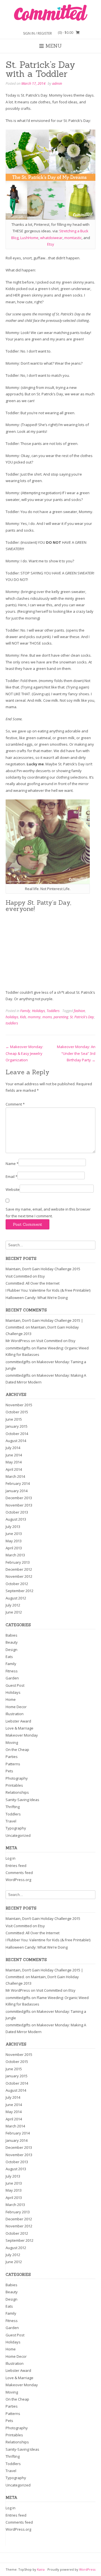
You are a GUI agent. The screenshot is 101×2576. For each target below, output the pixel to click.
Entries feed (16, 1866)
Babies (12, 1635)
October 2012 (17, 1584)
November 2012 (19, 1576)
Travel (11, 1821)
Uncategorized (18, 1835)
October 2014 (17, 1434)
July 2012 (13, 1605)
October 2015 (17, 1412)
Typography (16, 1828)
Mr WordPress (18, 1341)
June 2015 (14, 1419)
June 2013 (14, 1534)
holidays (12, 1017)
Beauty (12, 1642)
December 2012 (19, 1569)
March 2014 (15, 1476)
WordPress (87, 2569)
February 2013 (18, 1562)
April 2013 (14, 1548)
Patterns (13, 1764)
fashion (79, 1011)
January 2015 (17, 1426)
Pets (9, 1771)
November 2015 (19, 1405)
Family (25, 1011)
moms (47, 1017)
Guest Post (15, 1685)
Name (12, 1164)
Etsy (51, 244)
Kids (23, 1017)
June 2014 (14, 1455)
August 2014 (16, 1441)
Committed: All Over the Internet (33, 1283)
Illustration (15, 1714)
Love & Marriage (19, 1728)
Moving (12, 1742)
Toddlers (53, 1011)
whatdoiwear (51, 238)
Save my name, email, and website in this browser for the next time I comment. (48, 1212)
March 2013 (15, 1555)
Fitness (12, 1671)
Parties (12, 1757)
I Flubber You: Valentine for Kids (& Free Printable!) (48, 1290)
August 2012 (16, 1598)
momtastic (73, 238)
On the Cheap (17, 1750)
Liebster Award (18, 1721)
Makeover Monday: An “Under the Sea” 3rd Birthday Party (76, 1053)
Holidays (38, 1011)
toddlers (12, 1023)
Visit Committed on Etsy (25, 1276)
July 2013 (13, 1527)
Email (12, 1176)
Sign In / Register (37, 33)
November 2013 (19, 1505)
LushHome (29, 238)
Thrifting (13, 1807)
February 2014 (18, 1483)
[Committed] (50, 13)
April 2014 (14, 1469)
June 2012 (14, 1612)
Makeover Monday (22, 1735)
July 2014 (13, 1448)
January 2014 (17, 1491)
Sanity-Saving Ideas (22, 1800)
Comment (15, 1104)
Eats (9, 1657)
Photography (17, 1778)
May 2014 (14, 1462)
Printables (14, 1785)
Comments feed (19, 1873)
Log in (11, 1858)
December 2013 (19, 1498)
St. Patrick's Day (82, 1017)
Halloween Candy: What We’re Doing (37, 1298)
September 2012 (19, 1591)
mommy (34, 1017)
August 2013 (16, 1519)
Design (12, 1650)
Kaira (41, 2569)
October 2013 (17, 1512)
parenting (61, 1017)
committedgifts (18, 1348)
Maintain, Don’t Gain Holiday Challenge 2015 (43, 1269)
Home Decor (16, 1707)
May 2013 (14, 1541)
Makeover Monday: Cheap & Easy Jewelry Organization (24, 1053)
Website (13, 1189)
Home (11, 1699)
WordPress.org (18, 1880)
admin (57, 83)
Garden (12, 1678)
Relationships (17, 1792)
